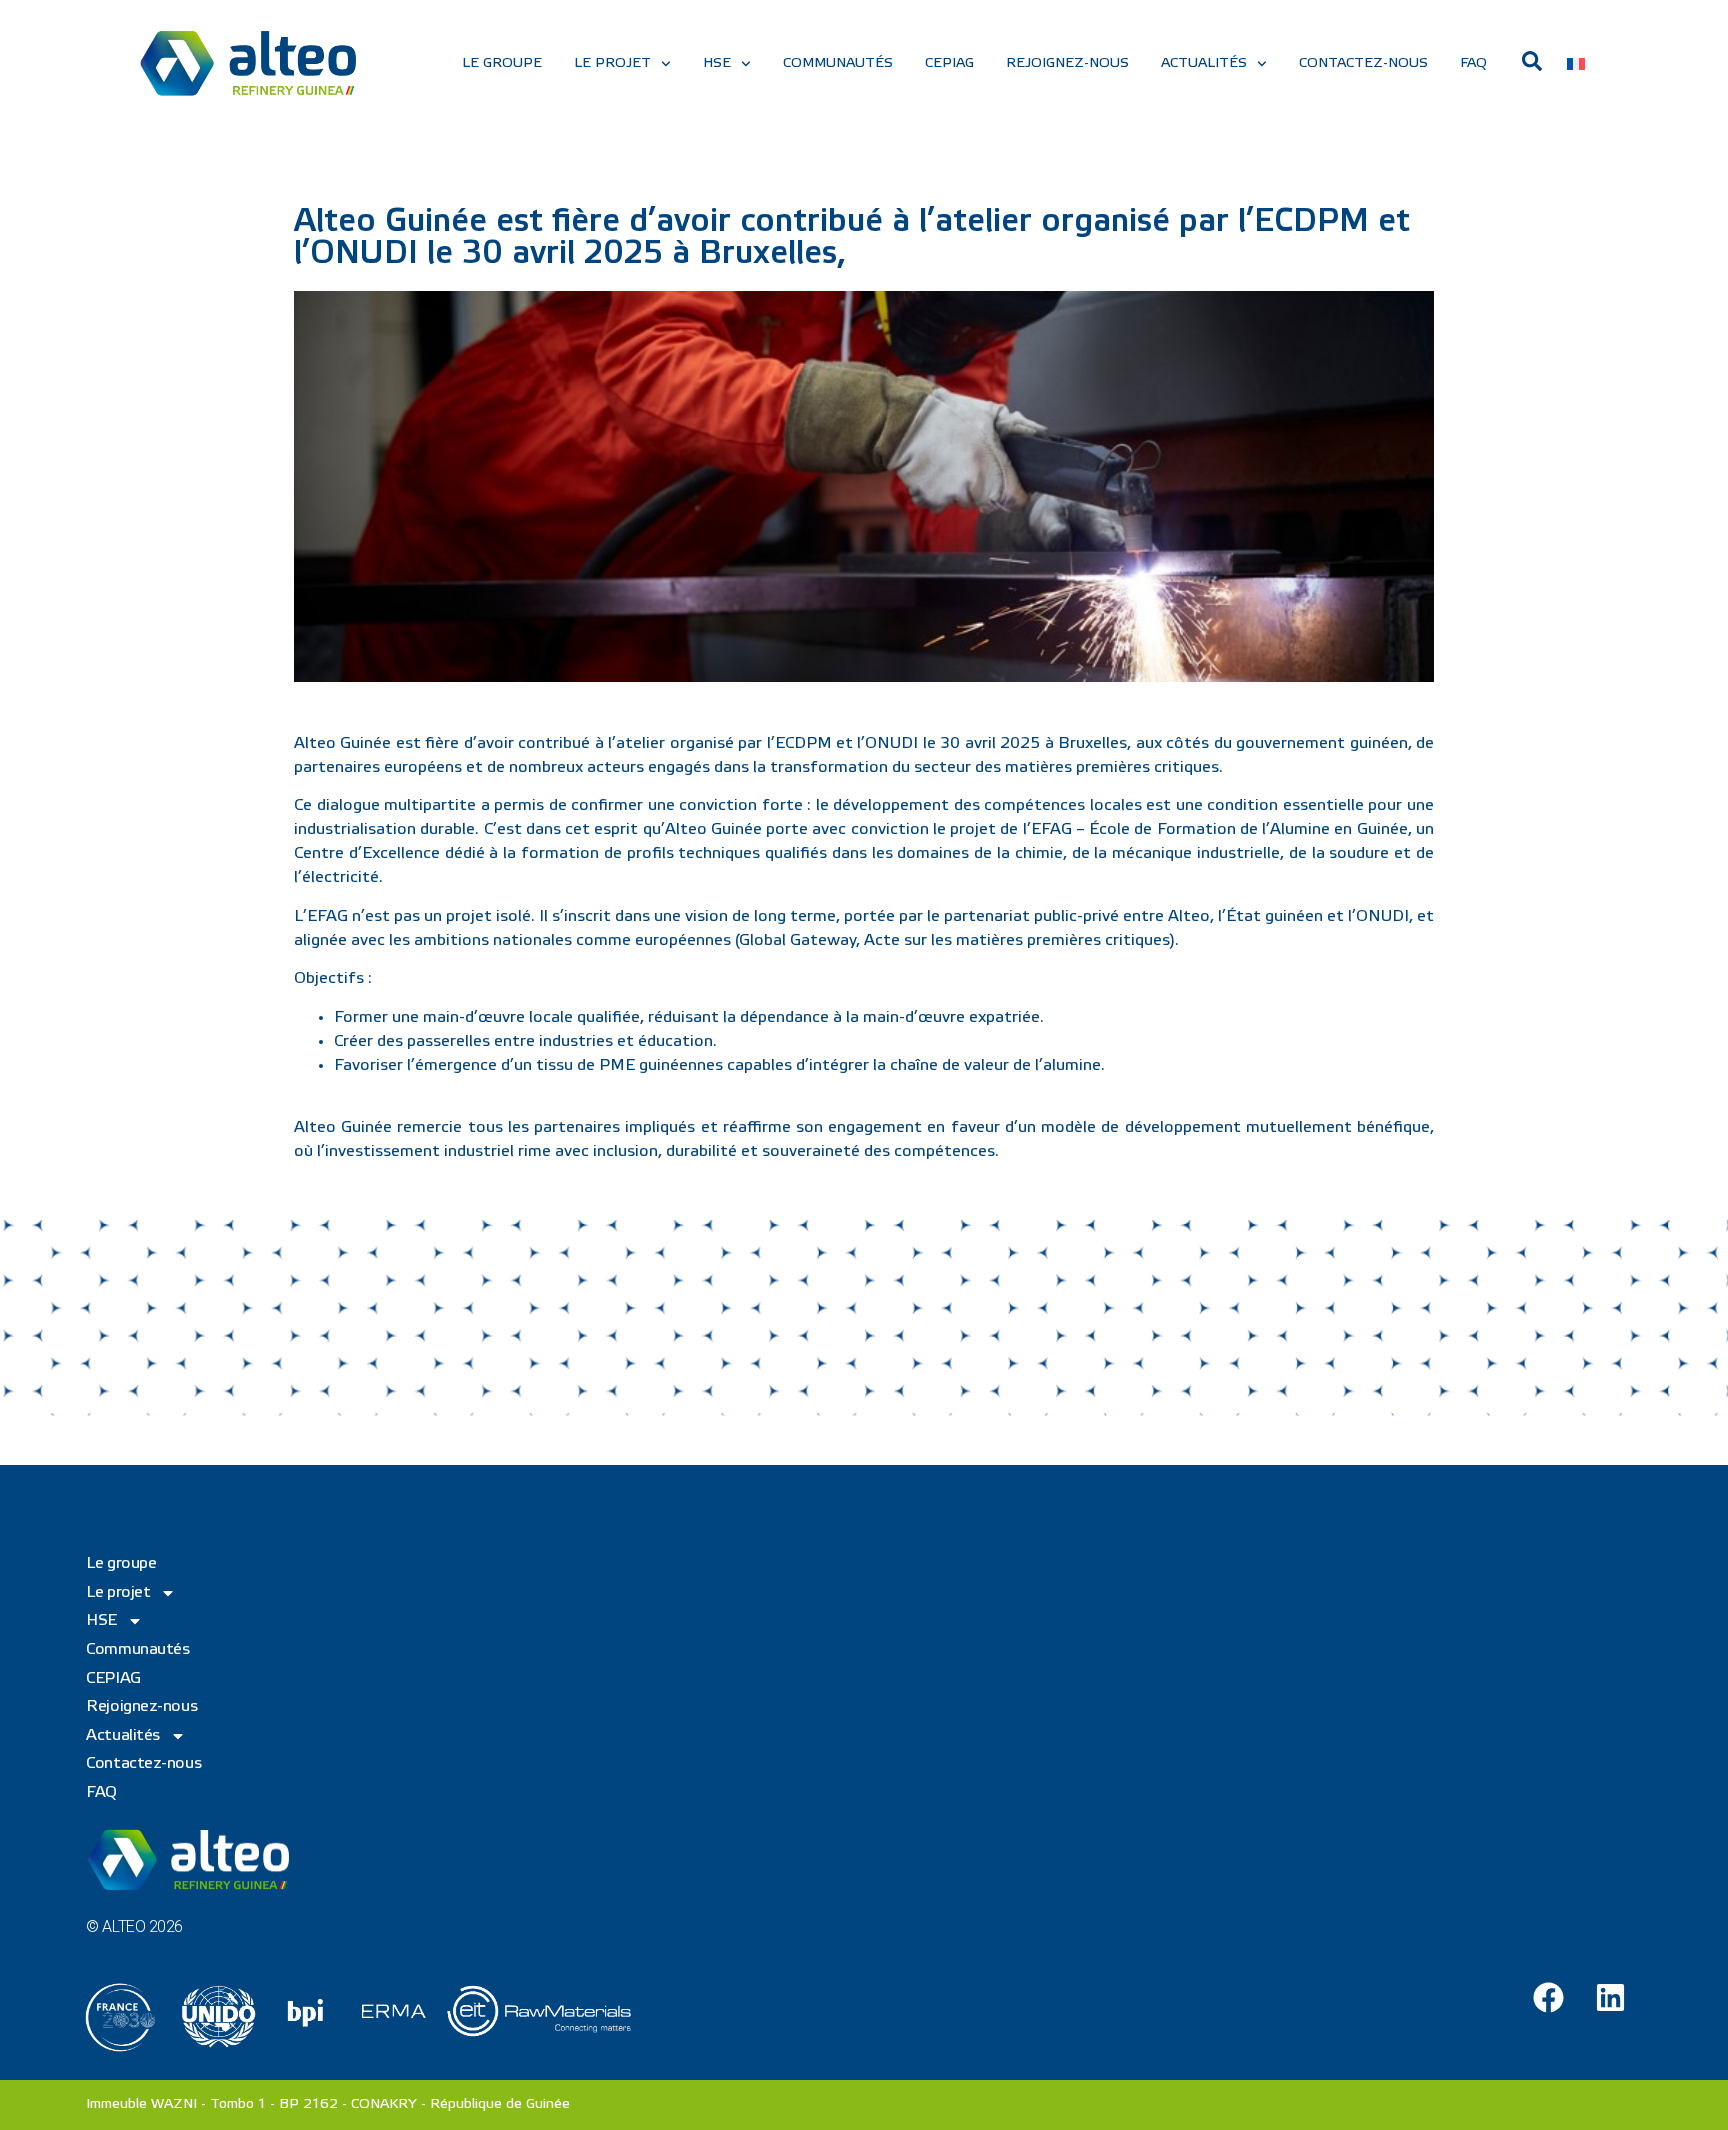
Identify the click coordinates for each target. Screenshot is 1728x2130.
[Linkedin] (1611, 1997)
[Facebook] (1549, 1997)
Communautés (838, 63)
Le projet (612, 63)
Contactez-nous (1363, 63)
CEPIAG (949, 63)
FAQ (1473, 63)
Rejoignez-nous (1067, 63)
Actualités (1204, 63)
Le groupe (502, 63)
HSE (717, 63)
